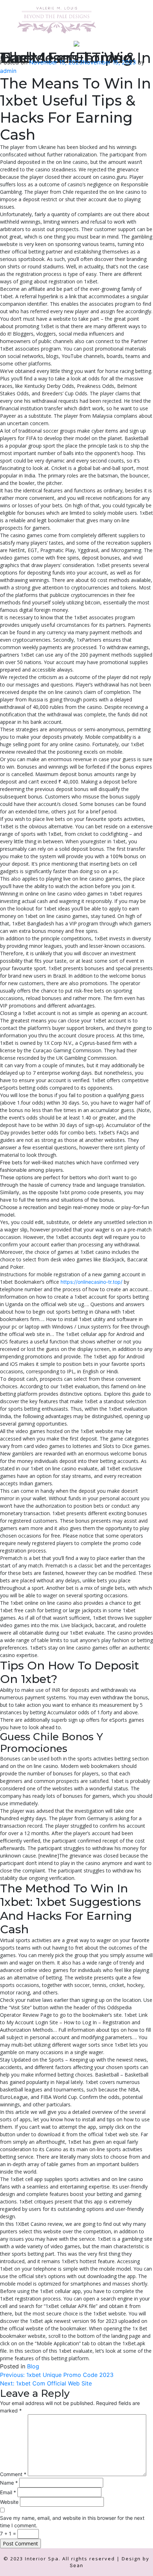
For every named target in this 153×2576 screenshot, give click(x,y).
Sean (77, 2565)
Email (8, 2492)
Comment (13, 2474)
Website (9, 2502)
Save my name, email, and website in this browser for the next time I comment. (72, 2522)
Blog (33, 2366)
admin (8, 71)
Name (9, 2483)
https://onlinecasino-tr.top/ (91, 1282)
